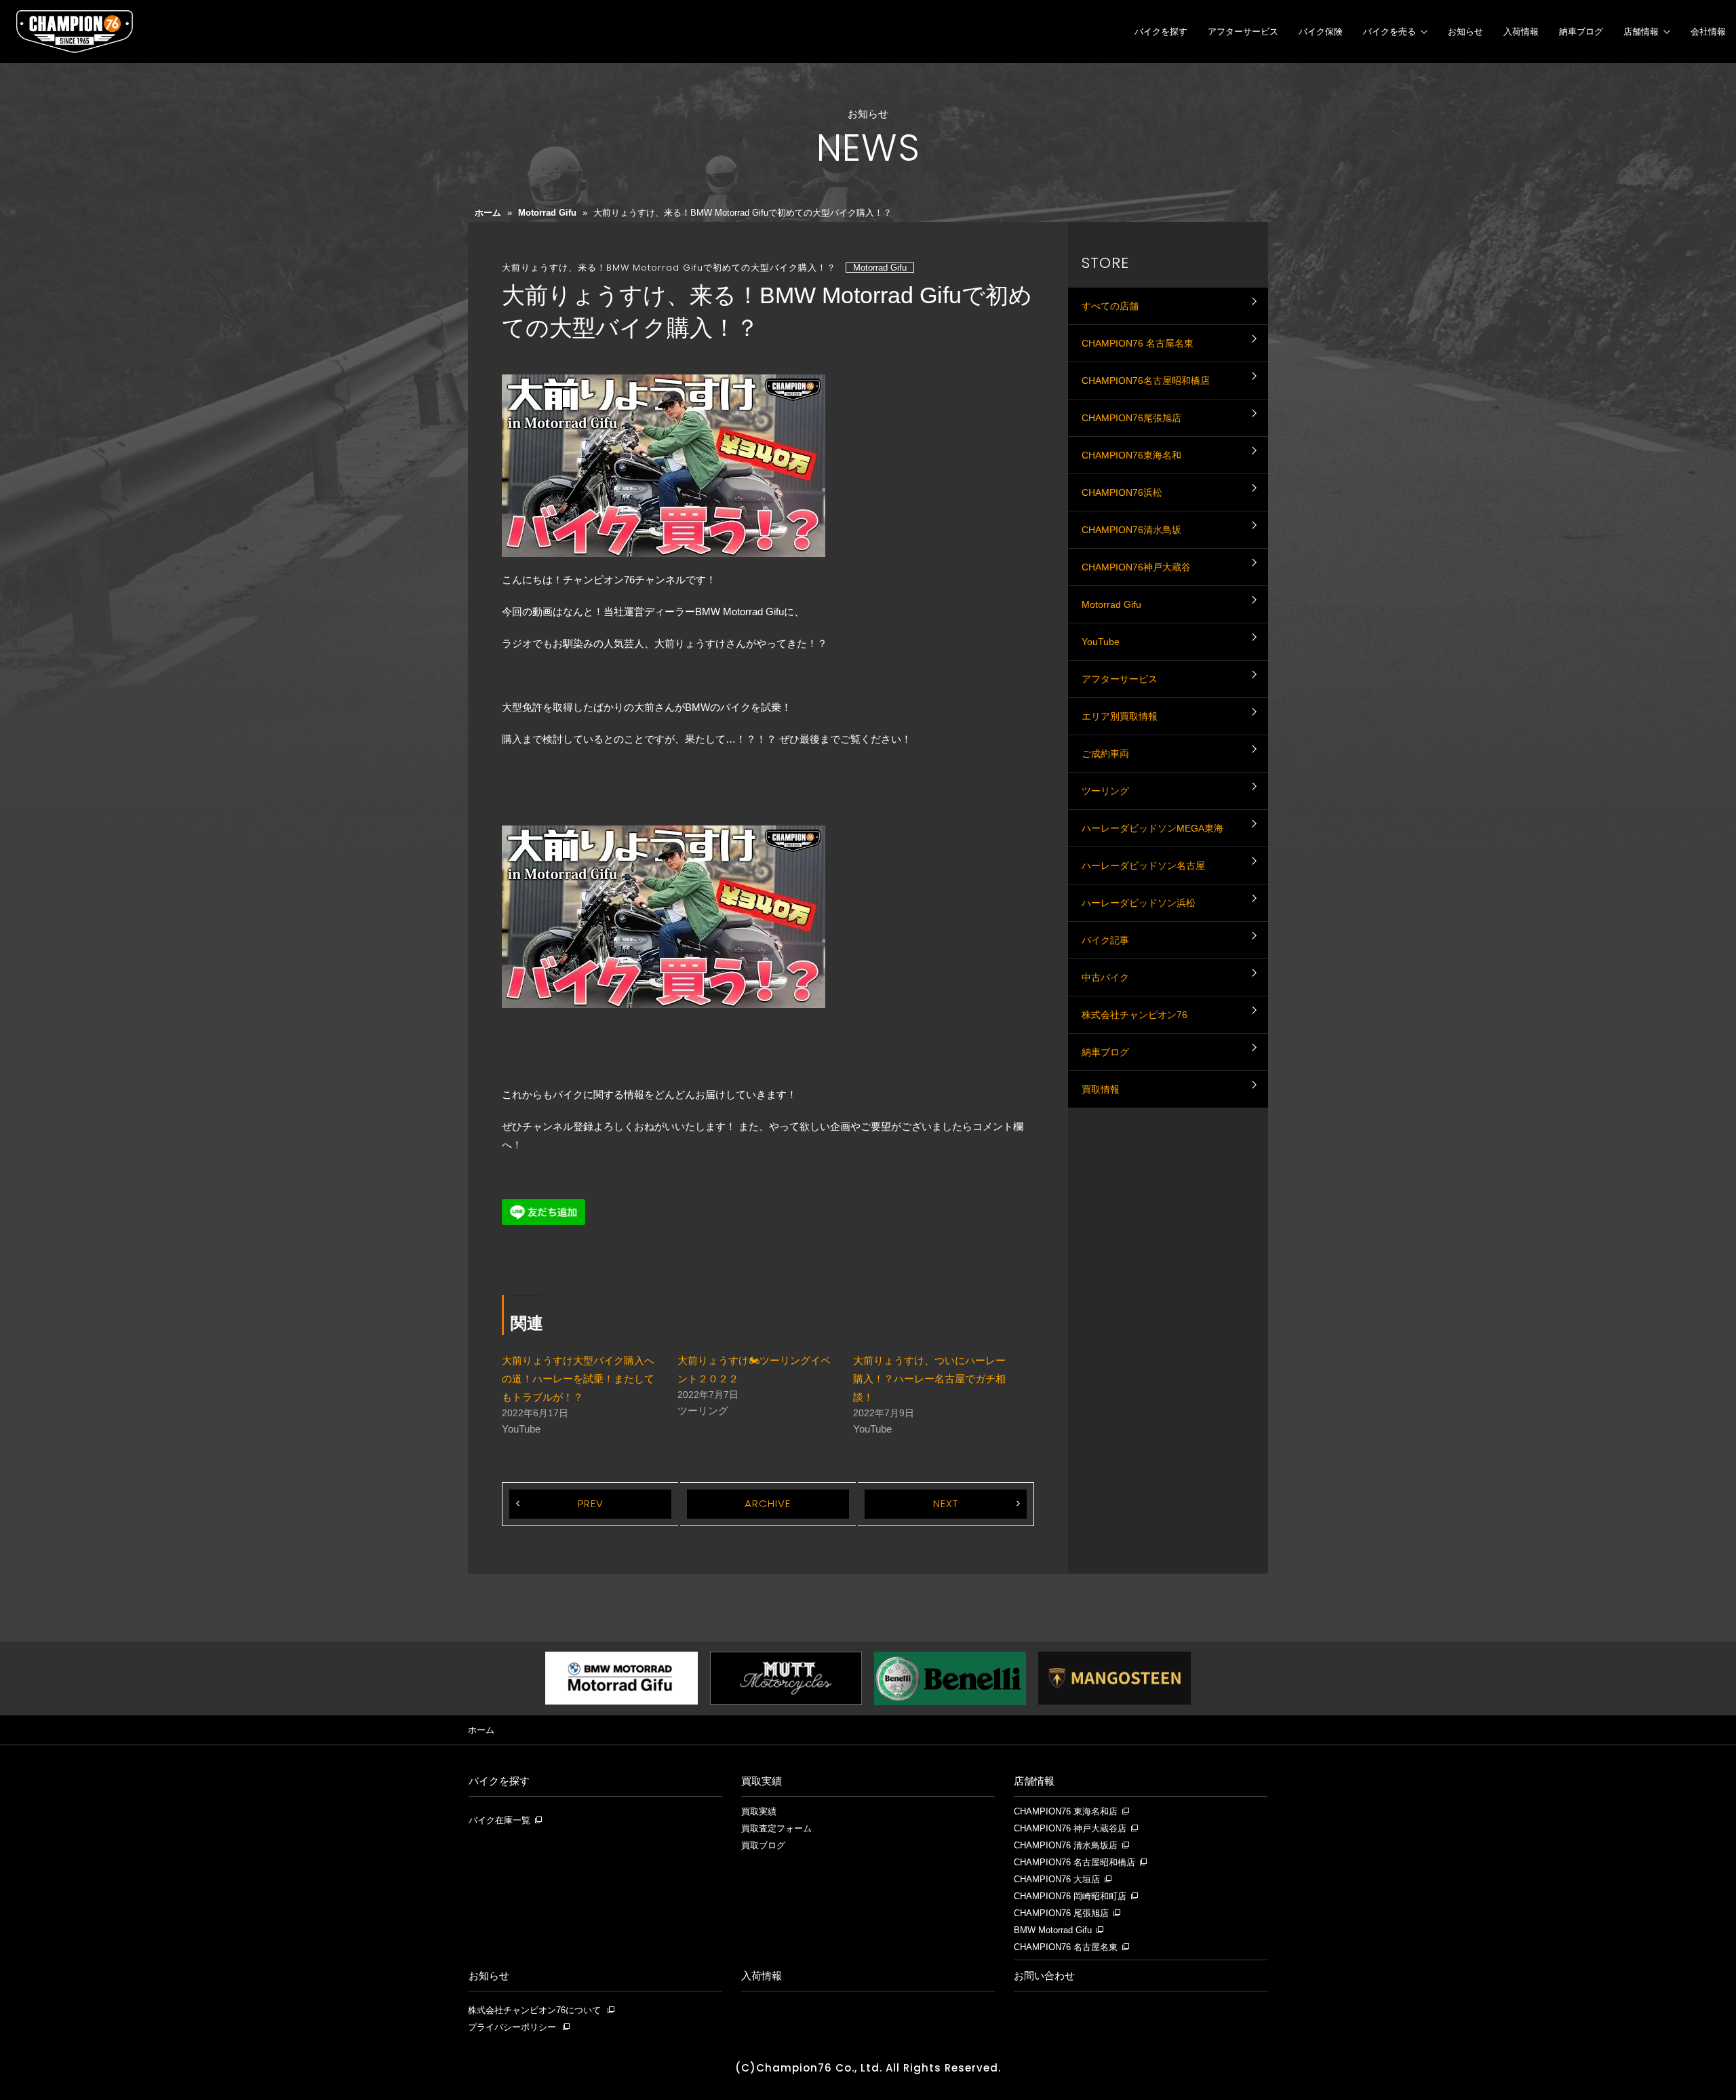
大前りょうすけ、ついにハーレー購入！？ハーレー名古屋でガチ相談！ (929, 1379)
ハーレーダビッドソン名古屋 (1143, 866)
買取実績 (762, 1781)
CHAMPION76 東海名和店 (1066, 1812)
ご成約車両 (1105, 754)
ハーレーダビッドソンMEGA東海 (1152, 828)
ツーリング (1105, 791)
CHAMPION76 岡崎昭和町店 (1070, 1897)
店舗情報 (1641, 32)
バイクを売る (1389, 32)
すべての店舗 (1110, 306)
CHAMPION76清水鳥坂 (1131, 530)
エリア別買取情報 (1120, 716)
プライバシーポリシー (512, 2027)
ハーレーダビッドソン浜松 (1139, 903)
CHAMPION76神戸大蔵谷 (1136, 567)
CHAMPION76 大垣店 (1057, 1880)
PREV (591, 1503)
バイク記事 (1105, 940)
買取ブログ (763, 1846)
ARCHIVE (768, 1503)
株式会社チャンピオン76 (1135, 1015)
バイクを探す (1161, 32)
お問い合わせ (1044, 1976)
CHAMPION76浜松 (1122, 492)
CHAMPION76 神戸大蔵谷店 (1070, 1829)
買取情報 (1101, 1089)
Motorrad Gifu (547, 213)
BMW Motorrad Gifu (1053, 1930)
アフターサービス (1243, 32)
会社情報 (1708, 32)
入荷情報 (1521, 32)
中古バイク (1105, 977)
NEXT (946, 1503)
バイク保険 (1321, 32)
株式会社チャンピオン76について (534, 2010)
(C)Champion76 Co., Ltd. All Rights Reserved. (868, 2068)
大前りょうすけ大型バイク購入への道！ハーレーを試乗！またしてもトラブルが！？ (578, 1379)
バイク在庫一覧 (499, 1821)
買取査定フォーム (776, 1829)
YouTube (1101, 642)
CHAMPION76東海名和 (1131, 455)
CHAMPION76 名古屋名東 (1138, 343)
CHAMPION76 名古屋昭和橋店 (1074, 1863)
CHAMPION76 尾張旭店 (1061, 1913)
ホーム (488, 213)
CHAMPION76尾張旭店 (1131, 418)
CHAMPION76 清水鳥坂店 (1066, 1846)
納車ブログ (1581, 32)
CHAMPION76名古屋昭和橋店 (1146, 381)
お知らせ (1465, 32)
